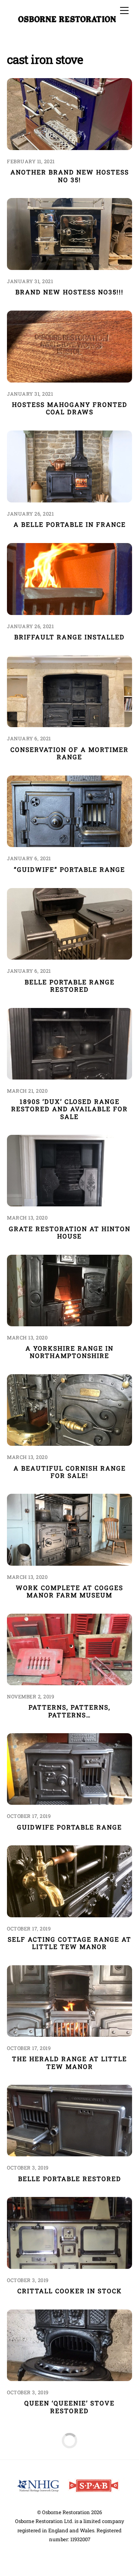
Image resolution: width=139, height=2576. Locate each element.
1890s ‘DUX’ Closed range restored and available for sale (69, 1109)
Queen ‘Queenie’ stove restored (69, 2407)
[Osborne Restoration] (68, 20)
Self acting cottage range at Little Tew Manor (69, 1943)
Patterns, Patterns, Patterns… (69, 1711)
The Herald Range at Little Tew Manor (69, 2062)
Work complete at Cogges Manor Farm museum (69, 1591)
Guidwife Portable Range (69, 1827)
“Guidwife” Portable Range (69, 869)
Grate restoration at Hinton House (70, 1232)
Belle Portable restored (70, 2179)
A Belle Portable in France (70, 524)
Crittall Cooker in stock (70, 2291)
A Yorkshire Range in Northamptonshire (69, 1352)
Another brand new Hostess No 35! (70, 176)
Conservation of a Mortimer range (69, 753)
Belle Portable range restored (70, 986)
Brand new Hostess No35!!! (69, 292)
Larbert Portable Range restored (69, 2526)
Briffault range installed (69, 637)
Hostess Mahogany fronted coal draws (70, 408)
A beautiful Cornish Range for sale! (70, 1472)
